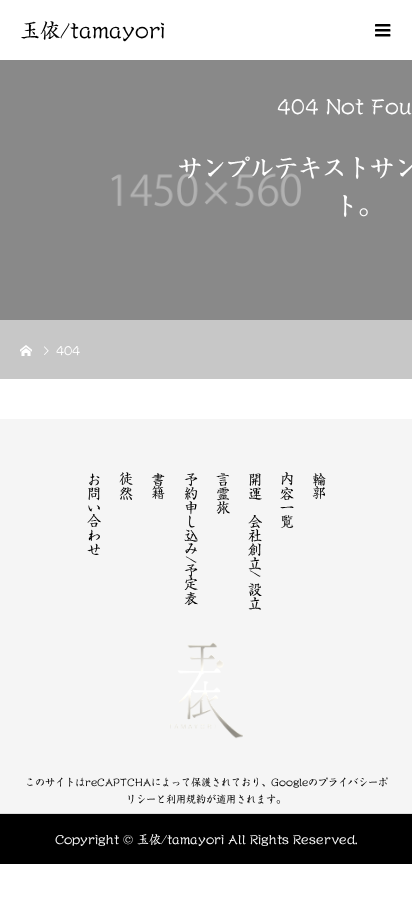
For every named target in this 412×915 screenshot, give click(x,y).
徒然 (126, 486)
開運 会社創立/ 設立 (255, 541)
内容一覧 (287, 500)
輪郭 (319, 486)
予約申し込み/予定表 (191, 538)
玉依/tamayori (92, 30)
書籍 (158, 486)
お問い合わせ (94, 514)
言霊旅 (223, 493)
